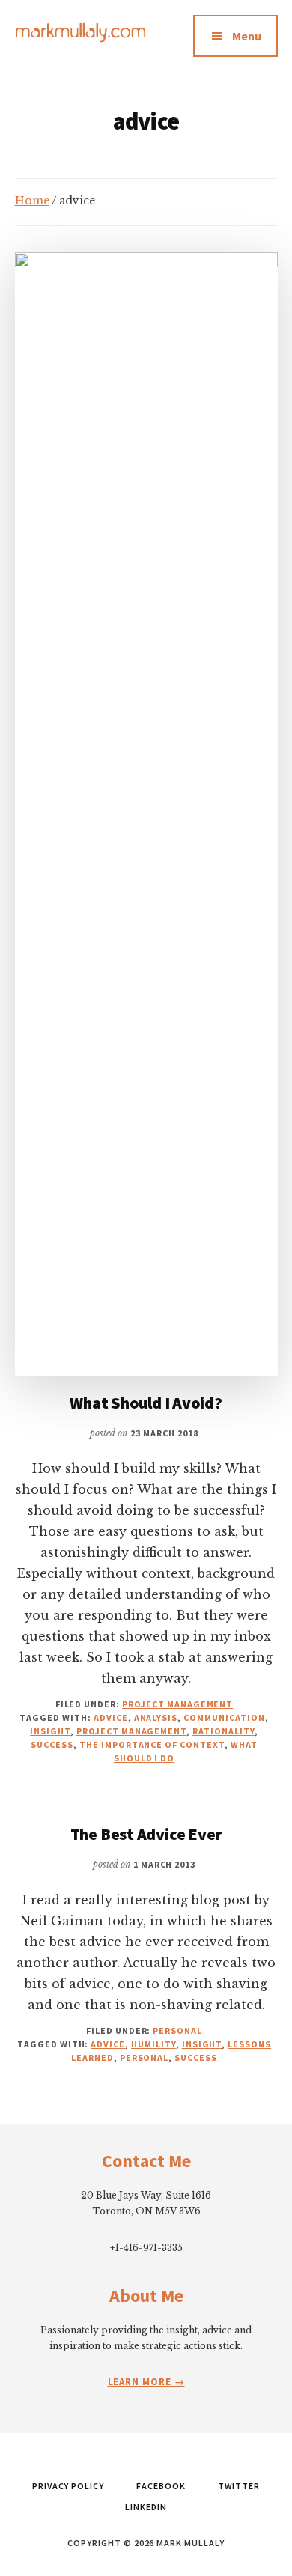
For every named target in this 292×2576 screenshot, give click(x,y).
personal (145, 2057)
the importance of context (152, 1744)
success (52, 1744)
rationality (223, 1731)
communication (224, 1717)
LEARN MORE (141, 2382)
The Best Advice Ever (146, 1834)
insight (50, 1731)
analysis (156, 1717)
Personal (177, 2030)
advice (111, 1717)
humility (153, 2044)
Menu (247, 36)
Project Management (177, 1704)
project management (131, 1731)
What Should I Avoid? (146, 1403)
